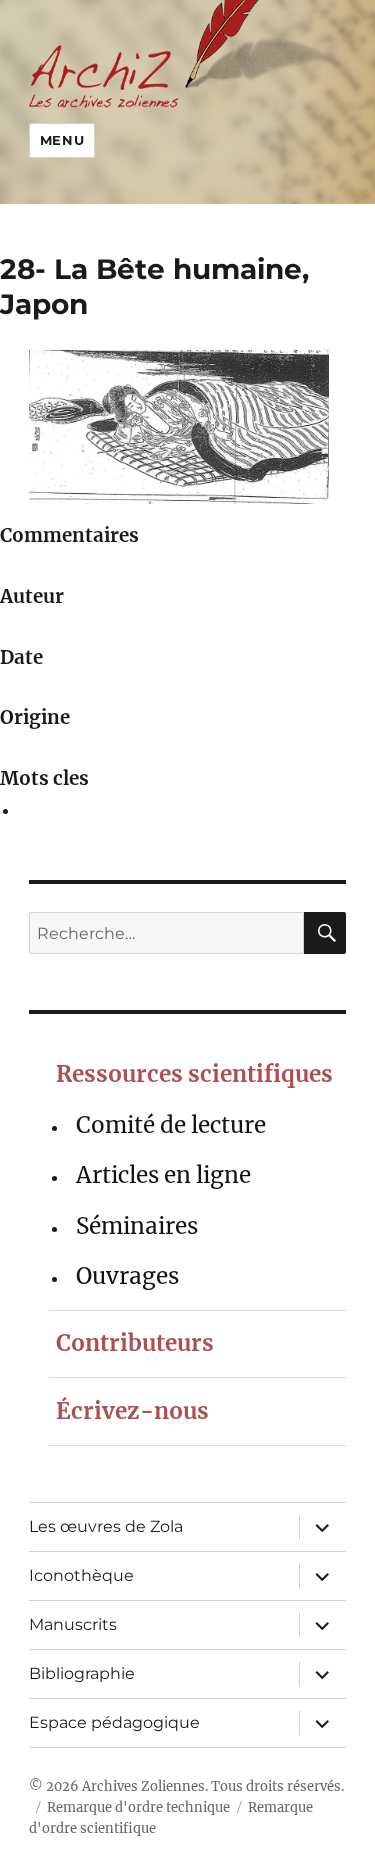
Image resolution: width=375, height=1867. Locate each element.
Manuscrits (73, 1624)
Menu (62, 140)
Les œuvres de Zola (106, 1526)
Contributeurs (135, 1343)
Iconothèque (81, 1575)
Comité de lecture (171, 1125)
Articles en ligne (163, 1175)
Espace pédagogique (114, 1722)
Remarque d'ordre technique (138, 1807)
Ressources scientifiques (194, 1074)
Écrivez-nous (132, 1411)
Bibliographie (82, 1673)
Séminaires (137, 1226)
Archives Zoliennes (143, 1786)
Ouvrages (127, 1276)
